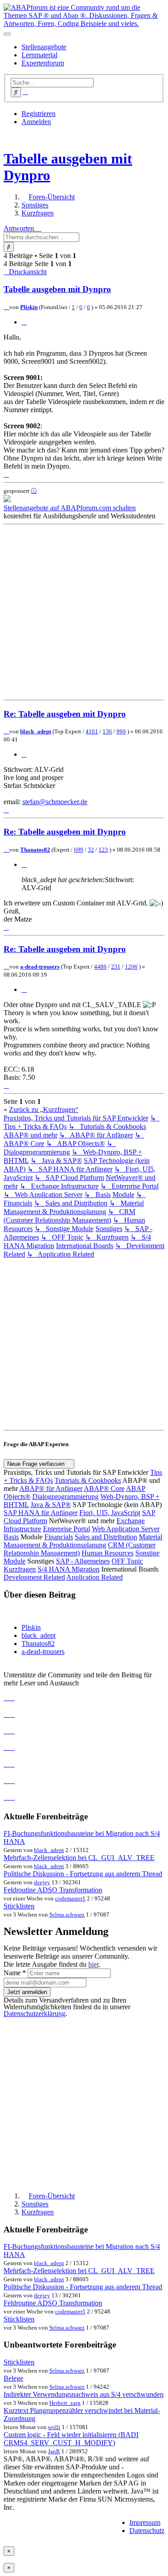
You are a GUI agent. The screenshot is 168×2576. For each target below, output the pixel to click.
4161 (92, 731)
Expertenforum (43, 63)
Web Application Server (126, 1529)
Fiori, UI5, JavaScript (110, 1513)
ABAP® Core (104, 1488)
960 (121, 731)
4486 (100, 967)
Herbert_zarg (65, 2403)
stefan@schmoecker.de (55, 802)
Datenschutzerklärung (34, 2014)
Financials (59, 1537)
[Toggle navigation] (7, 34)
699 (79, 850)
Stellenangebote (44, 47)
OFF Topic (127, 1561)
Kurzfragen (20, 1569)
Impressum (145, 2522)
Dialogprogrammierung (65, 1497)
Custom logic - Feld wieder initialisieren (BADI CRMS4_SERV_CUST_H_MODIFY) (71, 2439)
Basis (11, 1537)
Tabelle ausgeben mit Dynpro (57, 289)
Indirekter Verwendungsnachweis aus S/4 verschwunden (84, 2394)
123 (103, 850)
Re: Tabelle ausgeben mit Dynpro (65, 714)
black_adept (36, 731)
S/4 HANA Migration (69, 1569)
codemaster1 (70, 1898)
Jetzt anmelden (27, 1992)
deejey (42, 1882)
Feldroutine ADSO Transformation (53, 1890)
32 (91, 850)
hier (93, 1964)
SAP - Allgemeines (83, 1561)
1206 (131, 967)
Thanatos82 (35, 850)
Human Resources (108, 1553)
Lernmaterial (39, 55)
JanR (54, 2451)
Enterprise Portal (67, 1529)
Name (15, 1973)
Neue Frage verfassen (37, 1464)
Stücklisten (19, 1906)
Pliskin (29, 307)
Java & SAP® (51, 1505)
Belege (13, 2378)
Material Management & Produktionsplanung (83, 1541)
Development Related (34, 1577)
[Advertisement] (84, 612)
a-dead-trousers (40, 967)
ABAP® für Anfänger (51, 1488)
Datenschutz (147, 2531)
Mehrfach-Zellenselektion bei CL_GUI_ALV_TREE (79, 1858)
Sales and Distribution (106, 1537)
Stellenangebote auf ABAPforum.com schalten (70, 508)
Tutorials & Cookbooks (88, 1480)
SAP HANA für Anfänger (41, 1513)
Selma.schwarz (67, 1915)
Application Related (95, 1577)
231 (116, 967)
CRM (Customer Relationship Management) (80, 1549)
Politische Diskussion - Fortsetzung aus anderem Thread (83, 1874)
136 (107, 731)
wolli (54, 2427)
